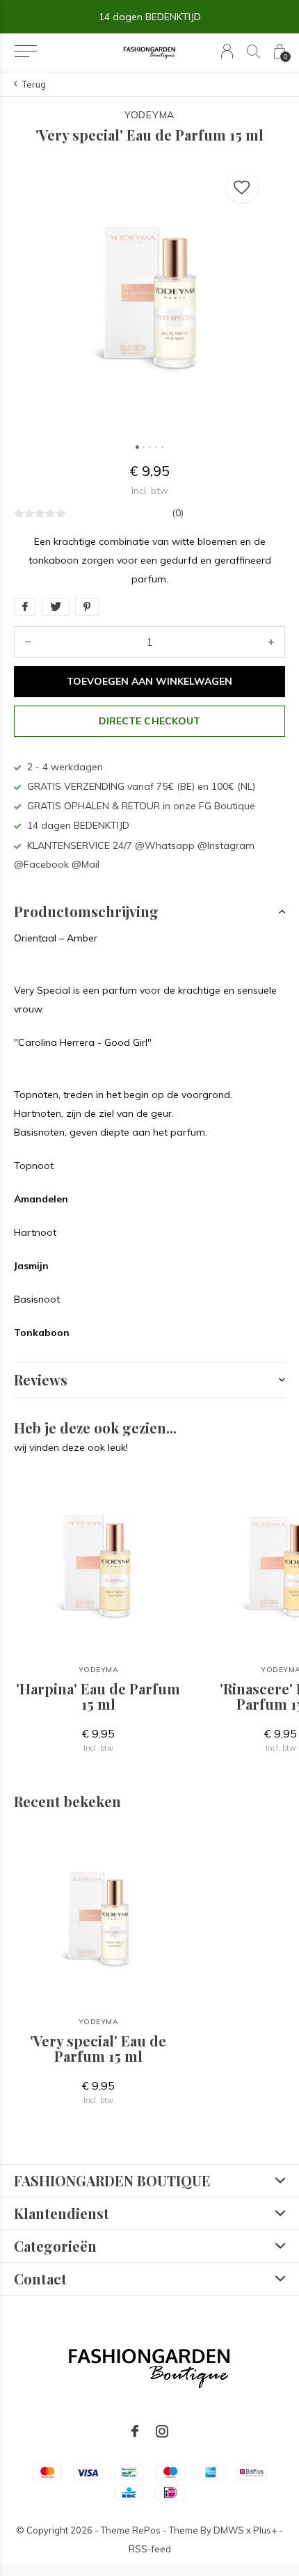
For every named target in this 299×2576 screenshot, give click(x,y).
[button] (25, 51)
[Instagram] (162, 2431)
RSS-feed (150, 2549)
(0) (178, 513)
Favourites (242, 187)
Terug (34, 84)
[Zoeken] (253, 51)
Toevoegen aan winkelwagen (150, 681)
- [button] (28, 642)
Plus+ (265, 2530)
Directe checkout (149, 721)
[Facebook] (135, 2431)
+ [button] (271, 642)
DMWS (229, 2530)
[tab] (149, 912)
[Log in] (227, 51)
